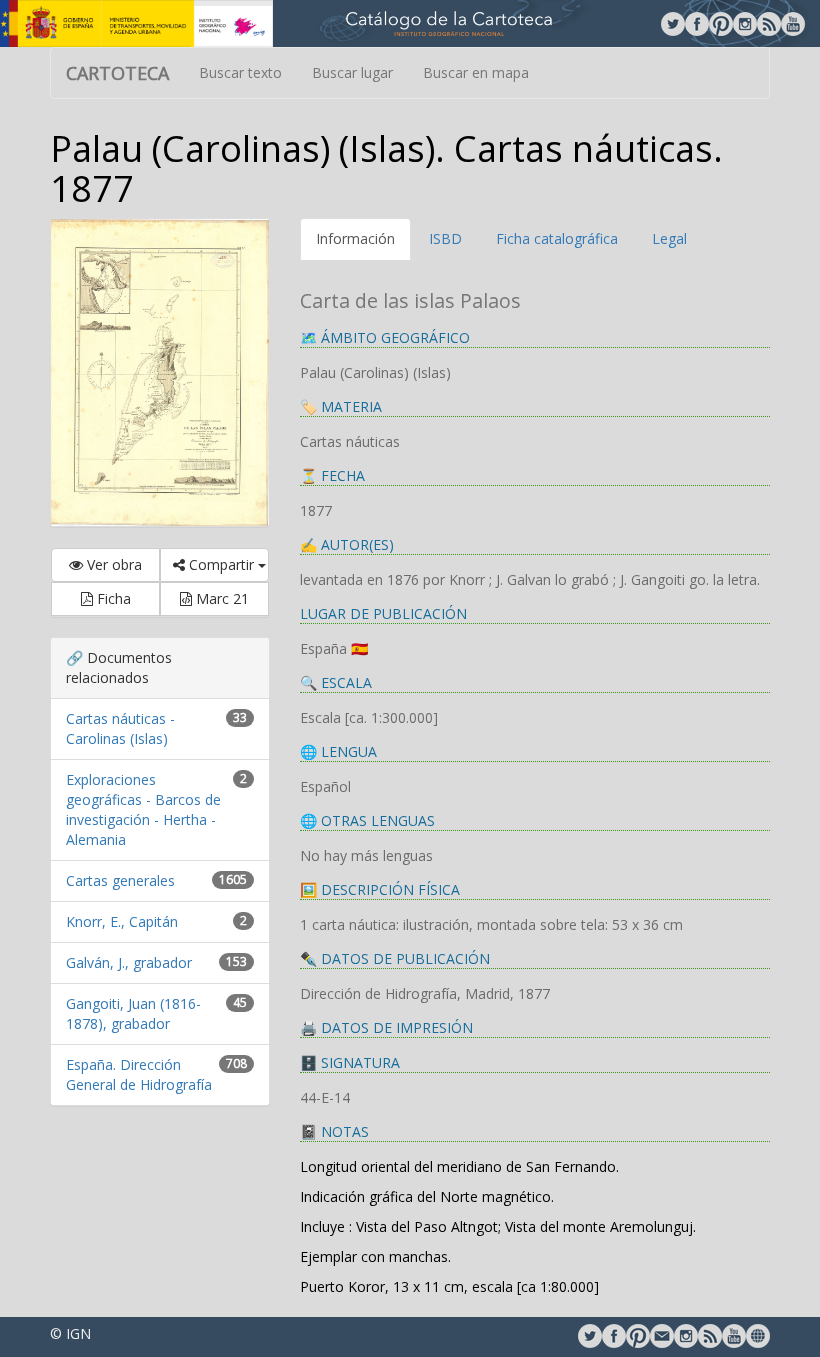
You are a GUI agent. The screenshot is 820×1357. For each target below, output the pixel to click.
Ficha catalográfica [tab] (557, 238)
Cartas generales (120, 880)
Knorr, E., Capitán (122, 921)
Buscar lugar (352, 72)
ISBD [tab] (445, 238)
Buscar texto (240, 72)
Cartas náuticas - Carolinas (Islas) (120, 728)
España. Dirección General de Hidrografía (139, 1074)
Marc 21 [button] (220, 598)
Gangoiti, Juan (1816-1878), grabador (133, 1013)
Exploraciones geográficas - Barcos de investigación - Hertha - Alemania (143, 809)
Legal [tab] (669, 238)
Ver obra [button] (112, 564)
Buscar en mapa (476, 72)
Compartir (221, 564)
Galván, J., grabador (129, 962)
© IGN (70, 1333)
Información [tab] (355, 238)
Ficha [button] (112, 598)
